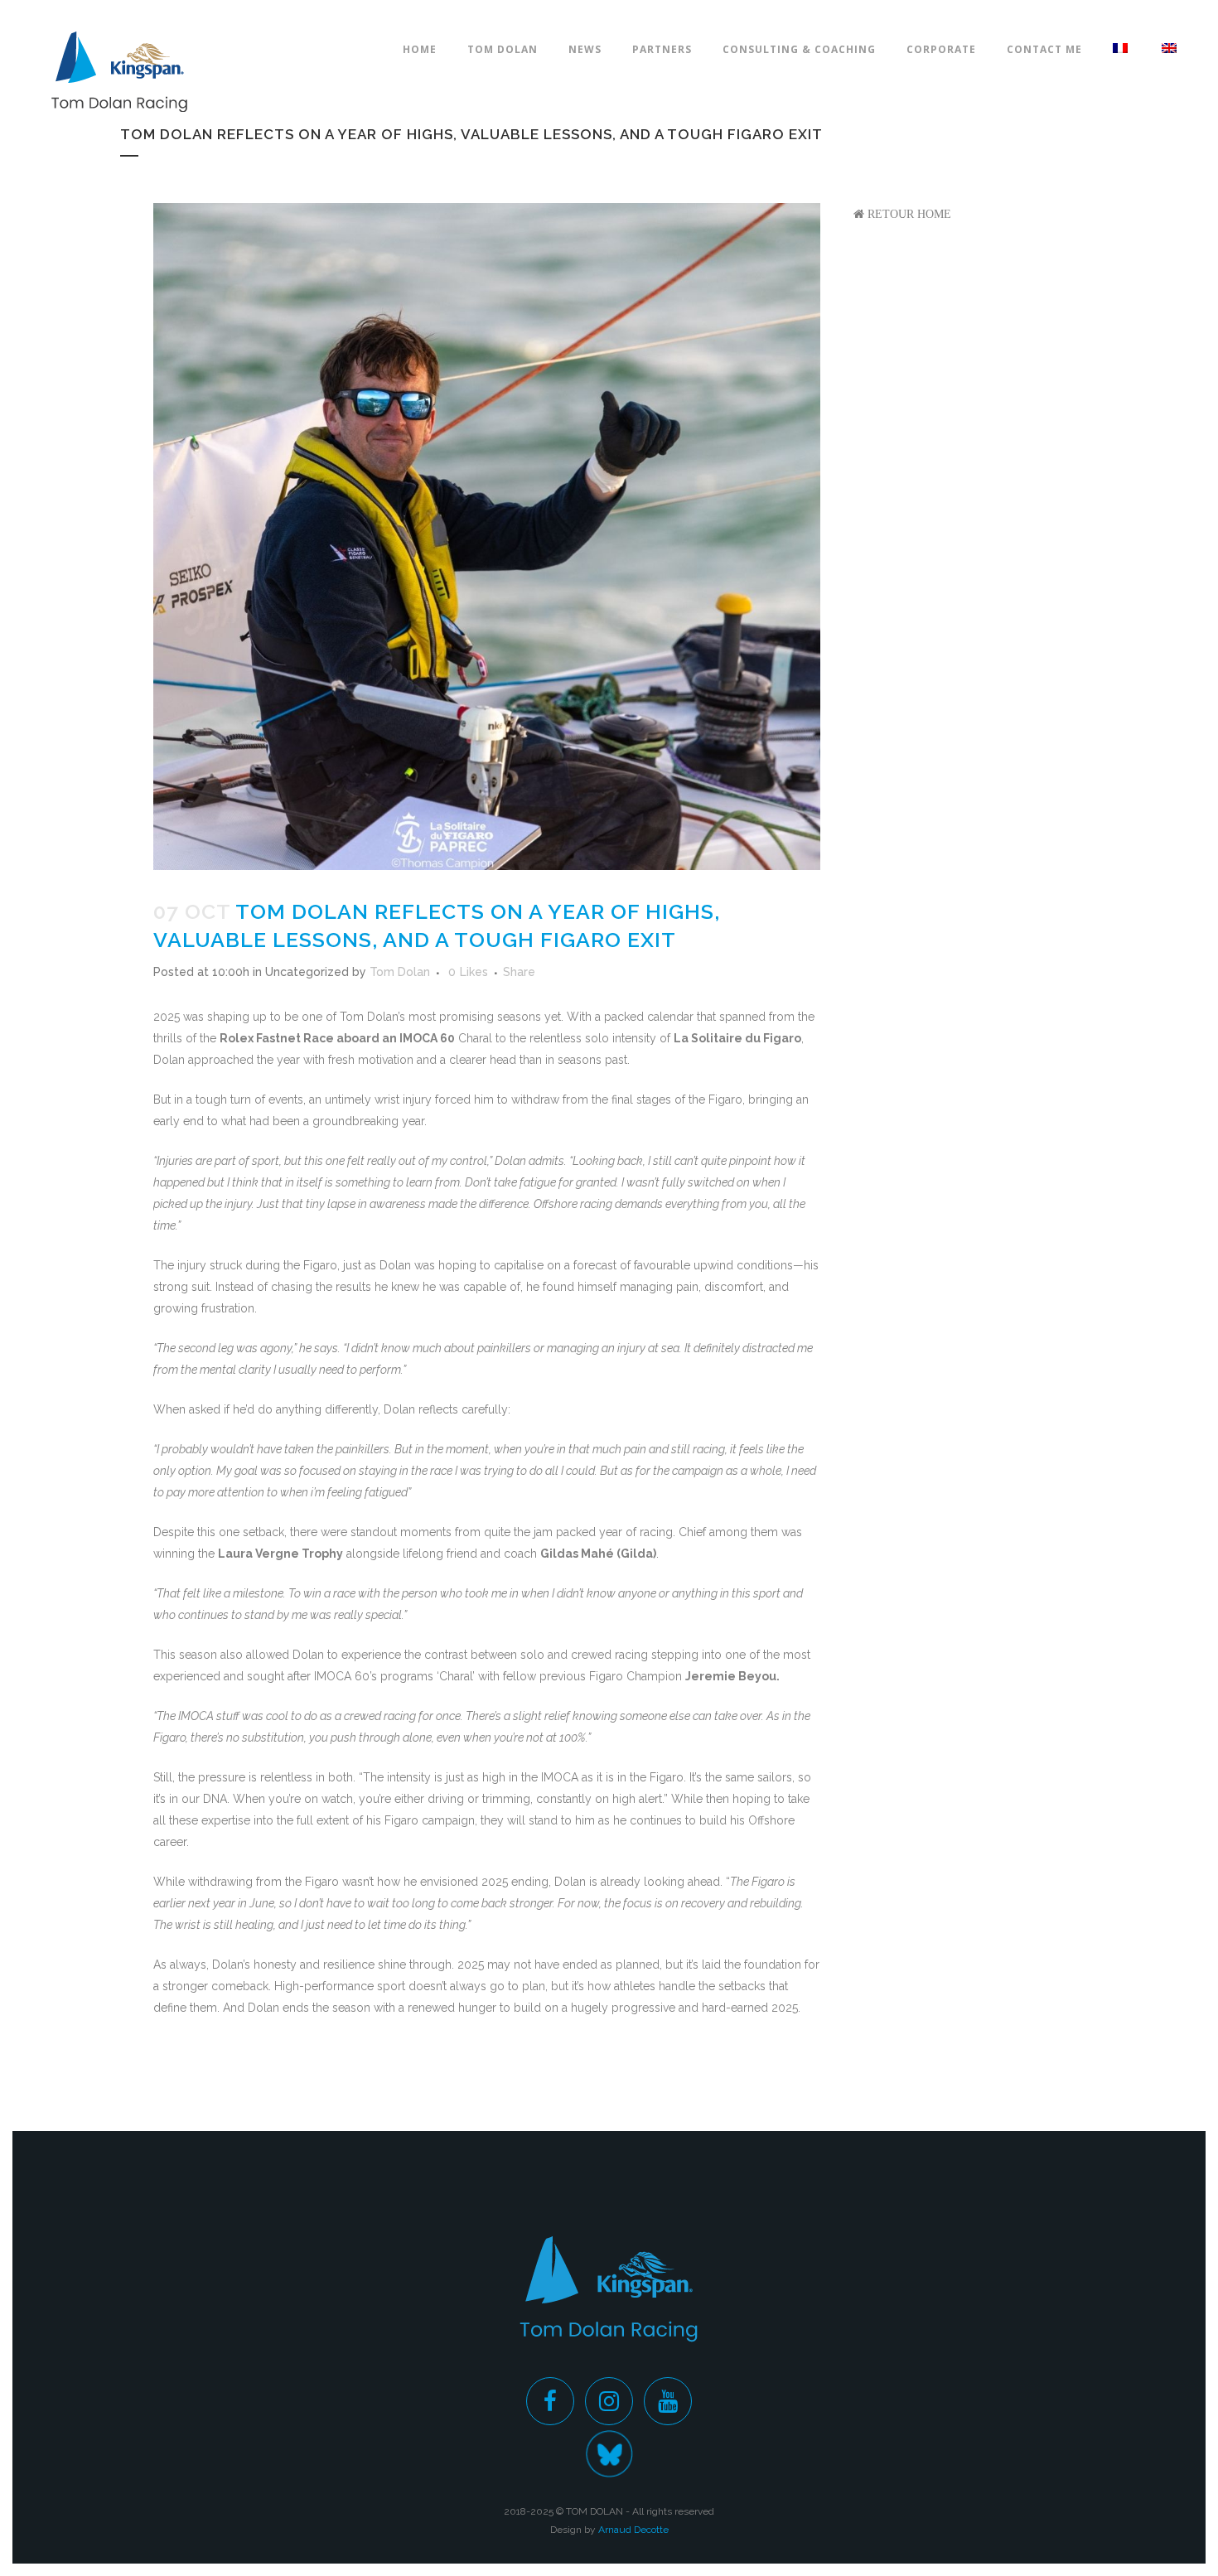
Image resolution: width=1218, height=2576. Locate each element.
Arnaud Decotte (633, 2530)
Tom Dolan (400, 972)
